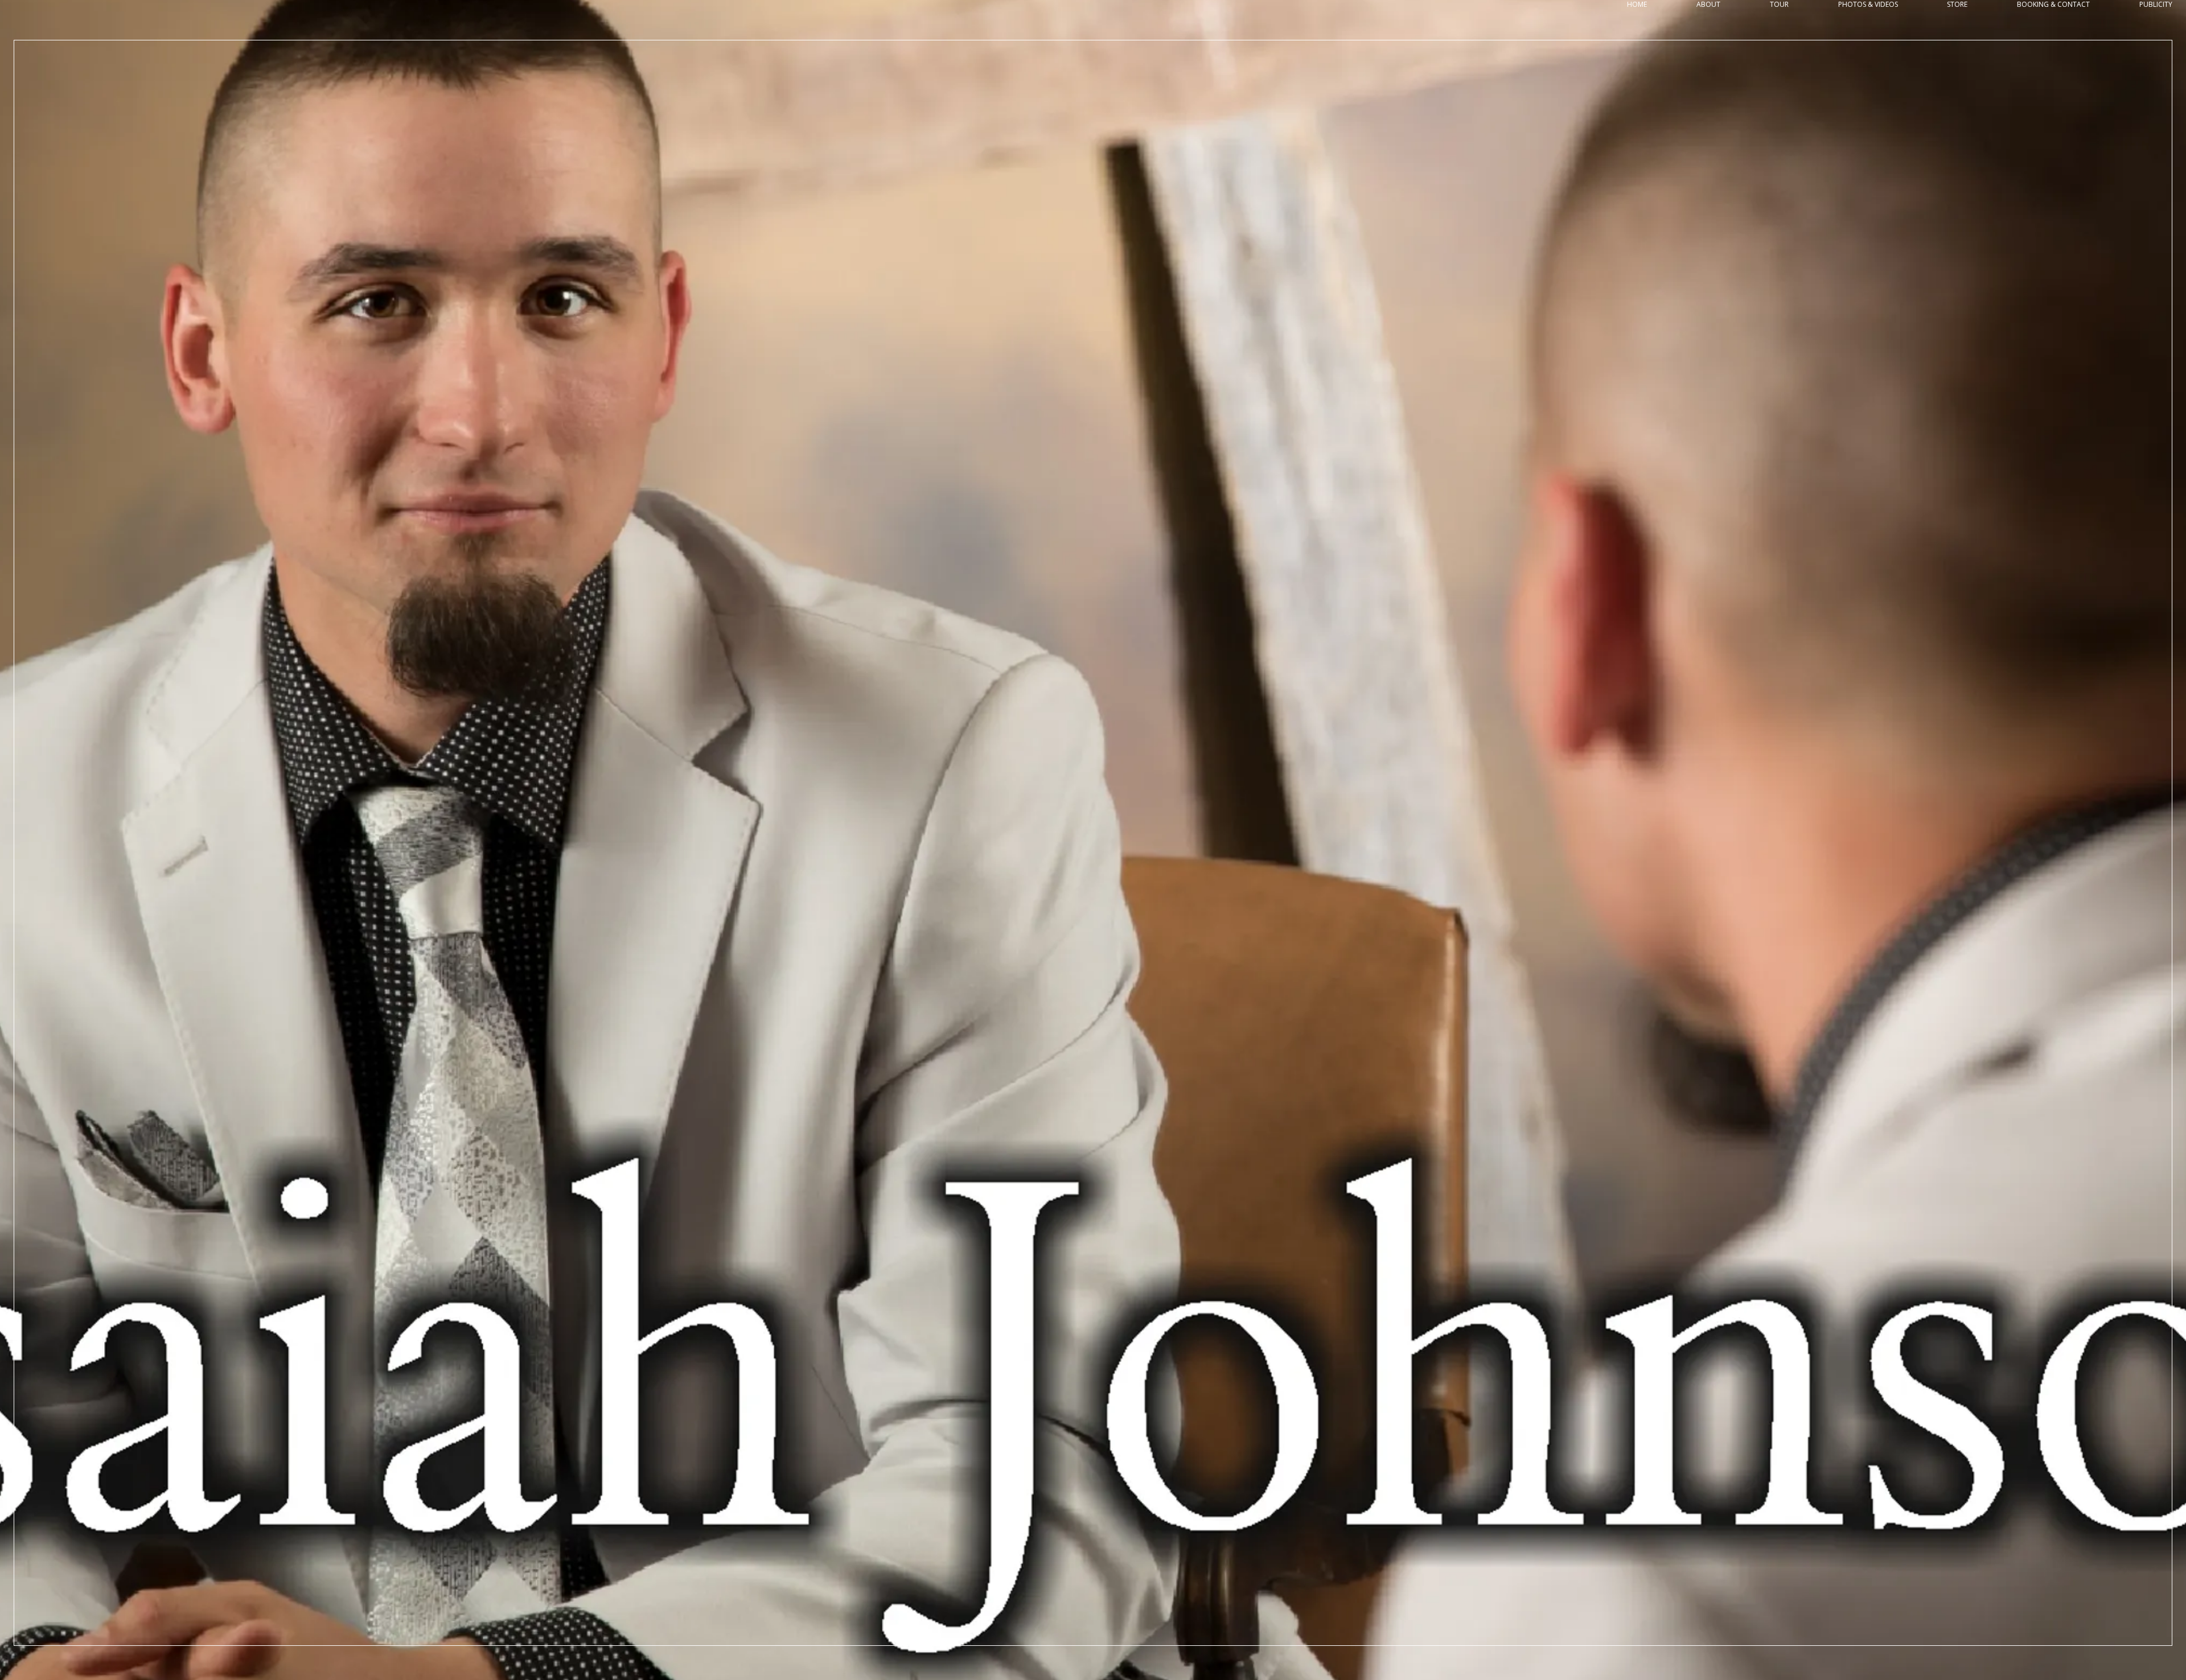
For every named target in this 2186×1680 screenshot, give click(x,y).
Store (1957, 5)
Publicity (2156, 5)
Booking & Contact (2053, 5)
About (1708, 5)
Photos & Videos (1868, 5)
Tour (1779, 5)
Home (1637, 5)
